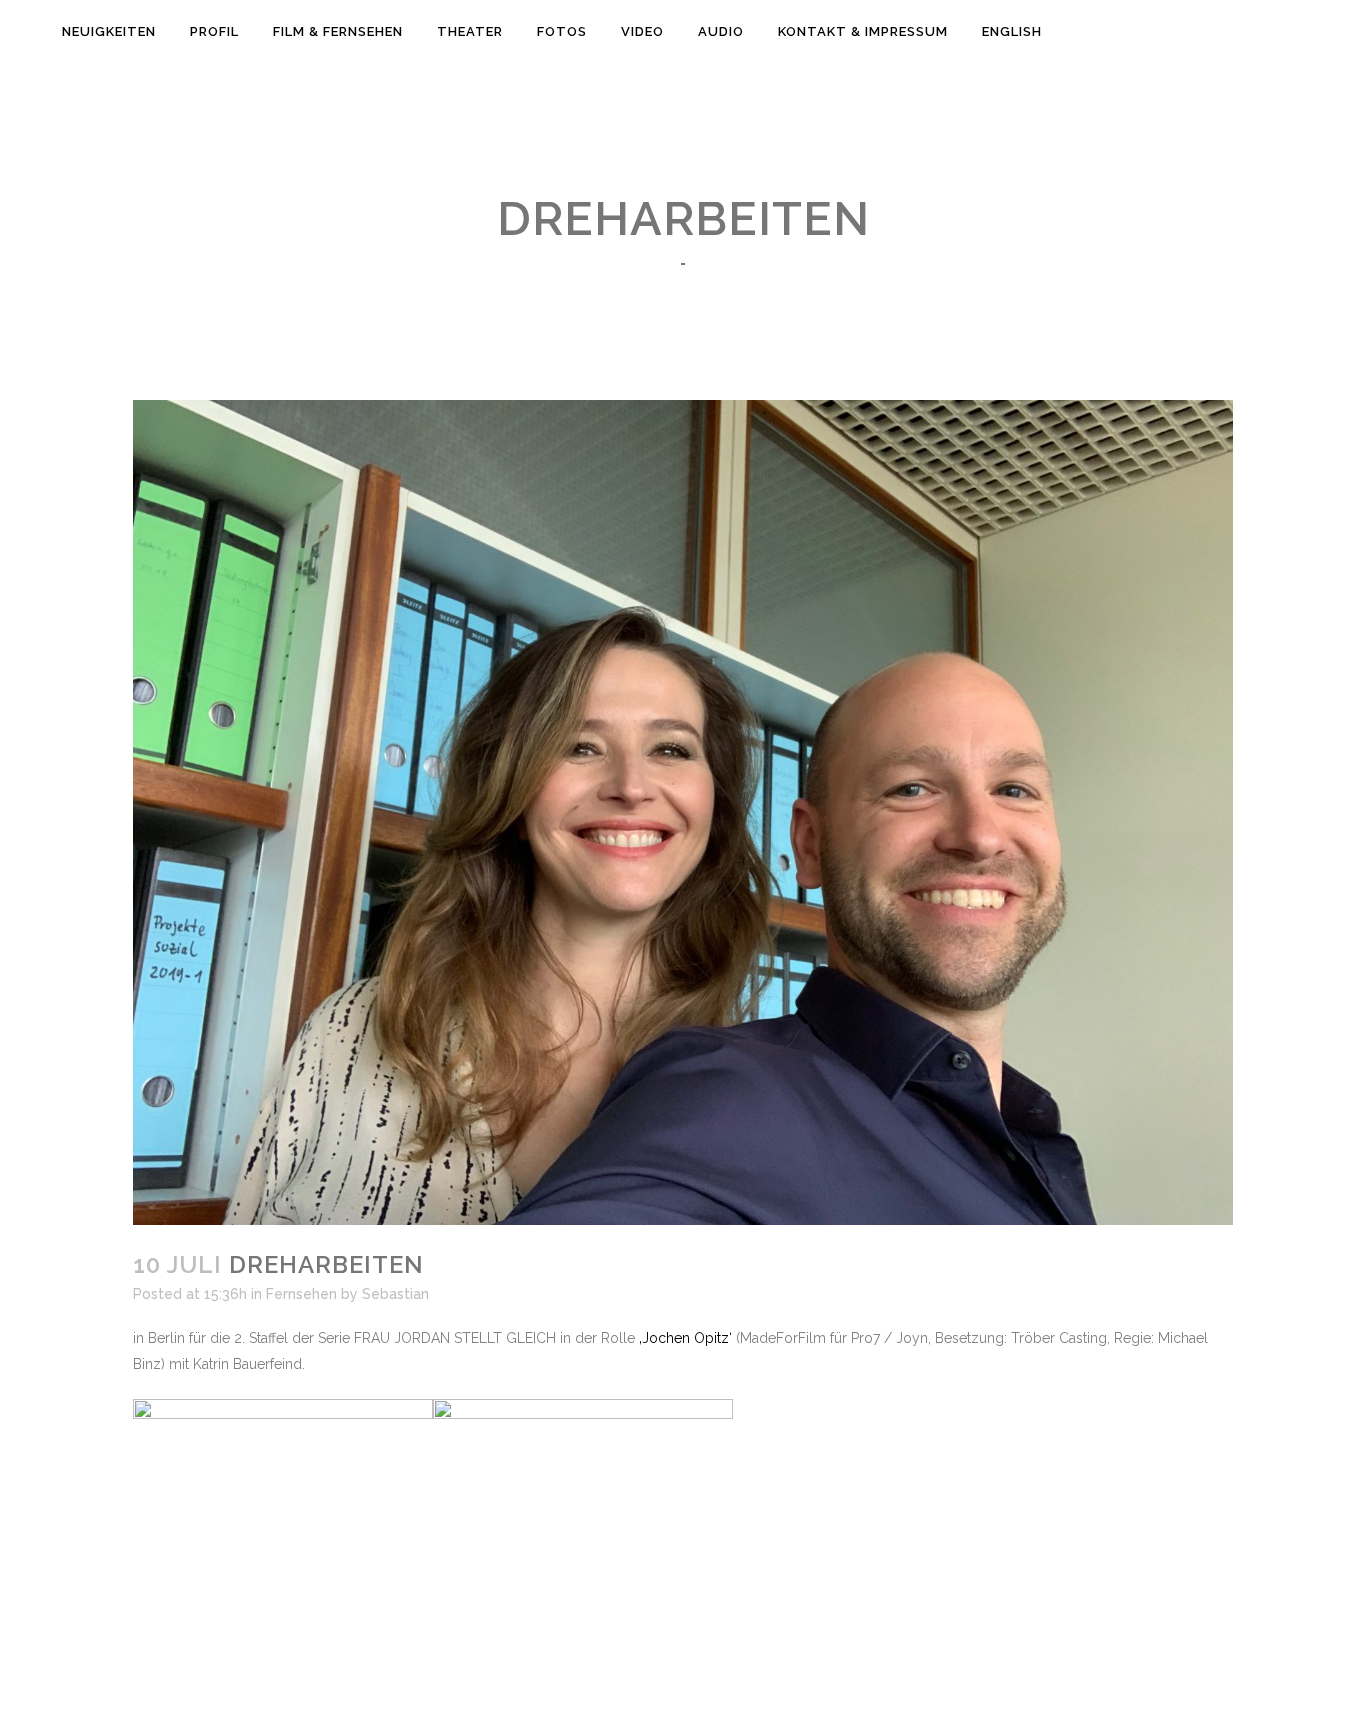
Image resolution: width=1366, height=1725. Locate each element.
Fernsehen (301, 1294)
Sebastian (395, 1294)
